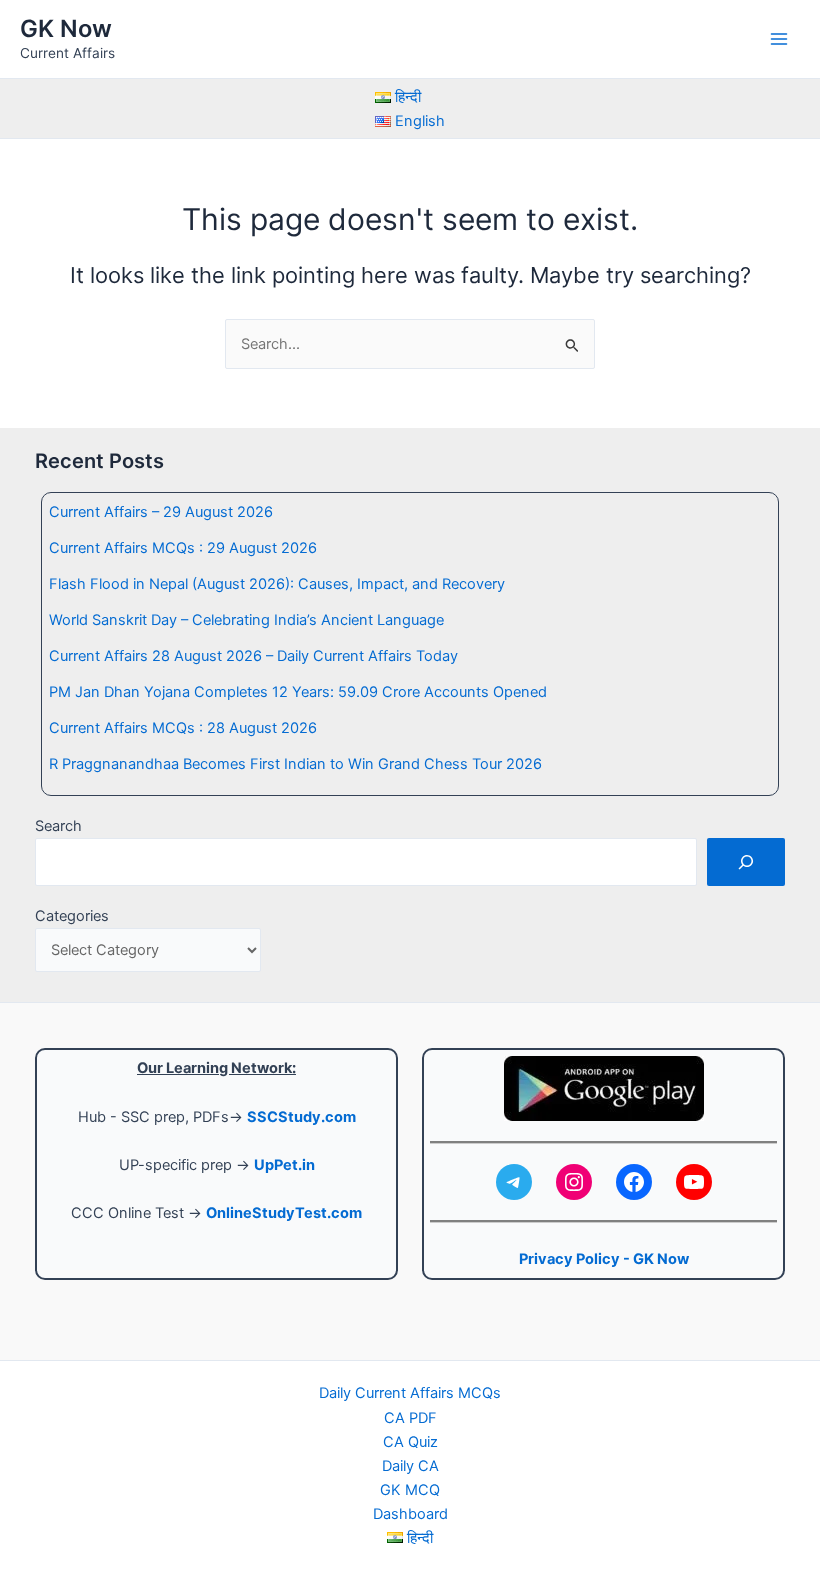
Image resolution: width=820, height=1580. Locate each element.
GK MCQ (410, 1490)
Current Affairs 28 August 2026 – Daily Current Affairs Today (253, 656)
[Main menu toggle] (779, 39)
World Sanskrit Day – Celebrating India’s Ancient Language (246, 620)
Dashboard (410, 1514)
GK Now (66, 28)
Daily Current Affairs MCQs (410, 1393)
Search (58, 826)
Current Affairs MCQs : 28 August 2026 (183, 728)
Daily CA (410, 1466)
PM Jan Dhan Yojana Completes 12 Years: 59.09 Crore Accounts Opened (298, 692)
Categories (72, 916)
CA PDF (410, 1418)
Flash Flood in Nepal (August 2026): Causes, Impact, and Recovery (277, 584)
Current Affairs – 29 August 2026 (161, 512)
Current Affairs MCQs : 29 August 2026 (183, 548)
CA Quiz (410, 1442)
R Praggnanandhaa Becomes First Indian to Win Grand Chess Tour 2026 (295, 764)
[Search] (746, 862)
